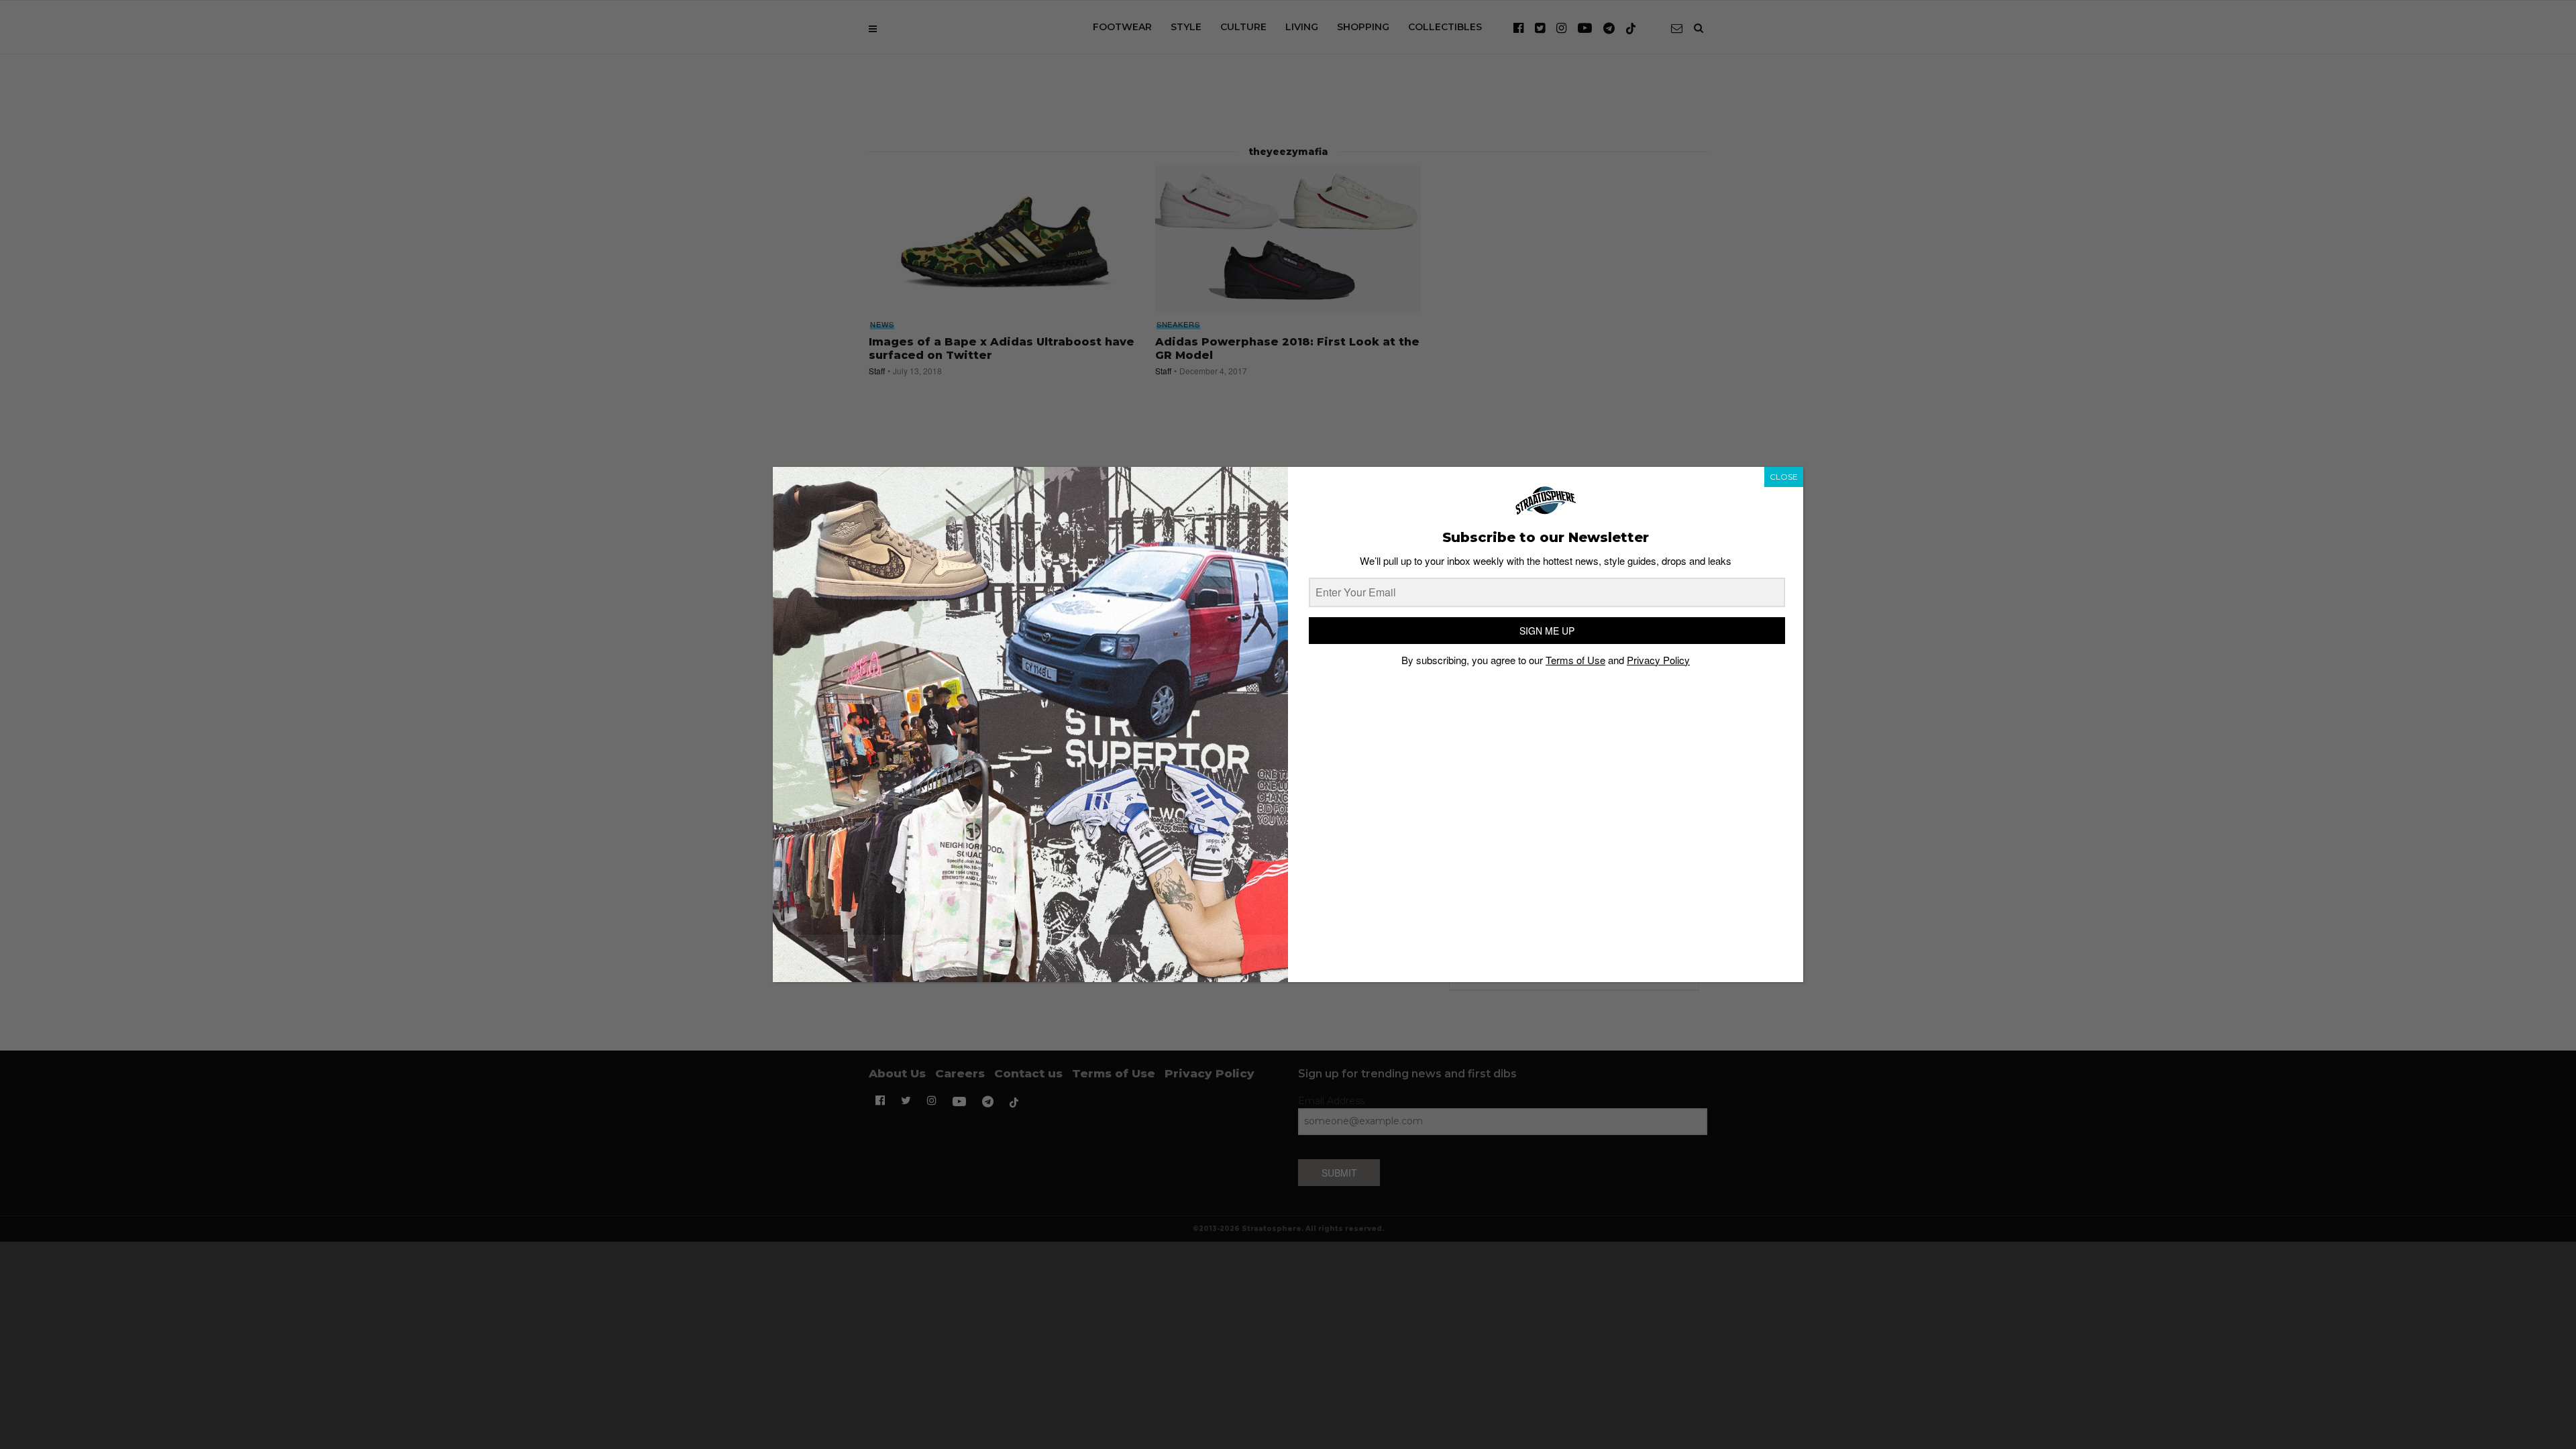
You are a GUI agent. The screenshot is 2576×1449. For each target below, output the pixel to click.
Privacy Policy (1658, 660)
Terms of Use (1575, 660)
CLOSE (1784, 477)
